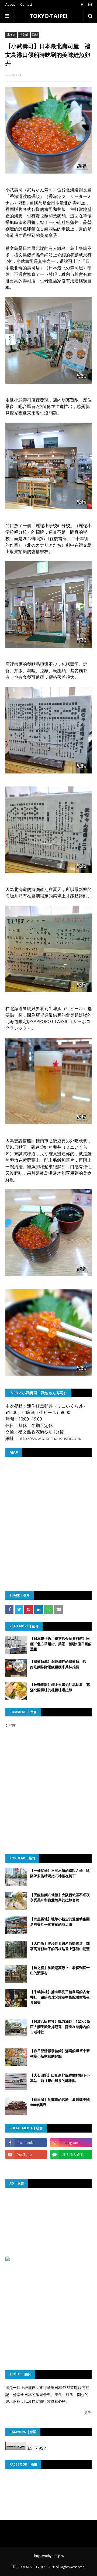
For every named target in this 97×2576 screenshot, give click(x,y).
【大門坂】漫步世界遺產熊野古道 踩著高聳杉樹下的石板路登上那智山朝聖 (60, 1946)
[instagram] (89, 5)
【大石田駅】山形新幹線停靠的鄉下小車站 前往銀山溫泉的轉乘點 (60, 2078)
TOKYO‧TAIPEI (49, 16)
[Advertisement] (51, 2227)
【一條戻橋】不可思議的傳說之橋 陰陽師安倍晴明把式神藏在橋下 (60, 1873)
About (10, 4)
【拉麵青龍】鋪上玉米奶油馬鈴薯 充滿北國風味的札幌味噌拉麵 (60, 1687)
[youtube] (26, 2154)
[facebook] (82, 5)
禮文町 (24, 35)
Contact (26, 4)
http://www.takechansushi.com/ (50, 1438)
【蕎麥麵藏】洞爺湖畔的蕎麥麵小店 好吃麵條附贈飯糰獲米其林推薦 (60, 1664)
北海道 (11, 35)
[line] (71, 2154)
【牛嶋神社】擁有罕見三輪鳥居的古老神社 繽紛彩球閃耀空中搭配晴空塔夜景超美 (60, 1997)
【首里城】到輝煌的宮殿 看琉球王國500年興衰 (60, 2102)
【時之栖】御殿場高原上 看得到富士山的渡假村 (60, 1970)
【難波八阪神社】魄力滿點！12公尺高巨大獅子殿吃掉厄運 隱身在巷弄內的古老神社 (60, 2027)
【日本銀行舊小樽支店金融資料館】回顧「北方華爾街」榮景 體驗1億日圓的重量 (61, 1644)
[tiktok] (26, 2166)
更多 (88, 2412)
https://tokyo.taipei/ (49, 2556)
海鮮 (35, 35)
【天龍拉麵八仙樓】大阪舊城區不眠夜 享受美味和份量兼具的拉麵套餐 (61, 1898)
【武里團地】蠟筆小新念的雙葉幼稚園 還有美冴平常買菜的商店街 (61, 1922)
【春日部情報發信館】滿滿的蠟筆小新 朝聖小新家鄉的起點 (61, 2053)
